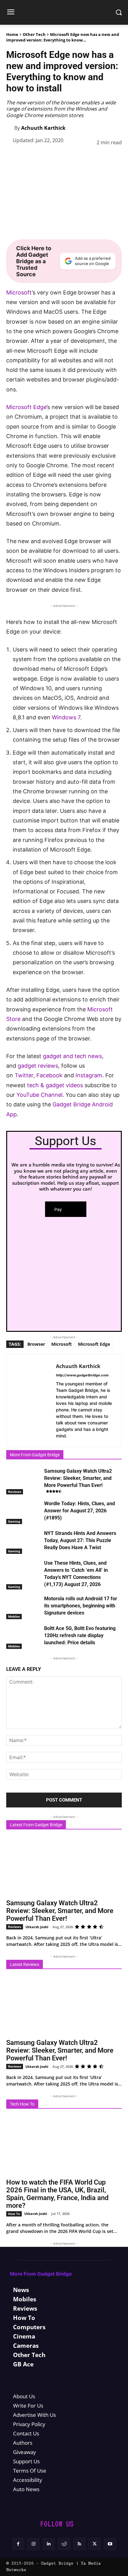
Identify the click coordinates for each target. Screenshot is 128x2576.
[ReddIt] (86, 158)
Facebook (50, 1075)
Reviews (15, 1492)
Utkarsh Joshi (37, 1927)
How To (14, 2214)
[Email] (101, 158)
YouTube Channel (39, 1095)
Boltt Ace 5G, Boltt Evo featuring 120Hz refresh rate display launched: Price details (80, 1635)
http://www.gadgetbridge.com (82, 1375)
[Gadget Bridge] (64, 12)
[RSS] (79, 2544)
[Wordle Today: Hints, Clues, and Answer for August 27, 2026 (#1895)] (24, 1512)
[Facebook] (15, 158)
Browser (36, 1344)
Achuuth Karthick (43, 128)
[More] (115, 158)
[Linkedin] (72, 158)
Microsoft (19, 292)
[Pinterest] (43, 158)
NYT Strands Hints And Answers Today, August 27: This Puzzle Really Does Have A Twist (80, 1540)
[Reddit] (64, 2544)
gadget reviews (38, 1066)
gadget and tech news (72, 1056)
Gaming (14, 1521)
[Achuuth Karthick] (10, 128)
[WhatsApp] (58, 158)
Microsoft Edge (26, 407)
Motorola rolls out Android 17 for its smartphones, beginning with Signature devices (81, 1606)
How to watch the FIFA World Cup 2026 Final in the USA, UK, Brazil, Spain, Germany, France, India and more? (57, 2194)
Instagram (89, 1075)
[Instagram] (33, 2544)
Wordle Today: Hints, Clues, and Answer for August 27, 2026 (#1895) (80, 1511)
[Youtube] (110, 2544)
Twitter (24, 1075)
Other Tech (34, 34)
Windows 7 (66, 717)
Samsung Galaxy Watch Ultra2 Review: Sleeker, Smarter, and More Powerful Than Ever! (78, 1478)
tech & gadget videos (55, 1085)
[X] (29, 158)
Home (12, 34)
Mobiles (14, 1616)
